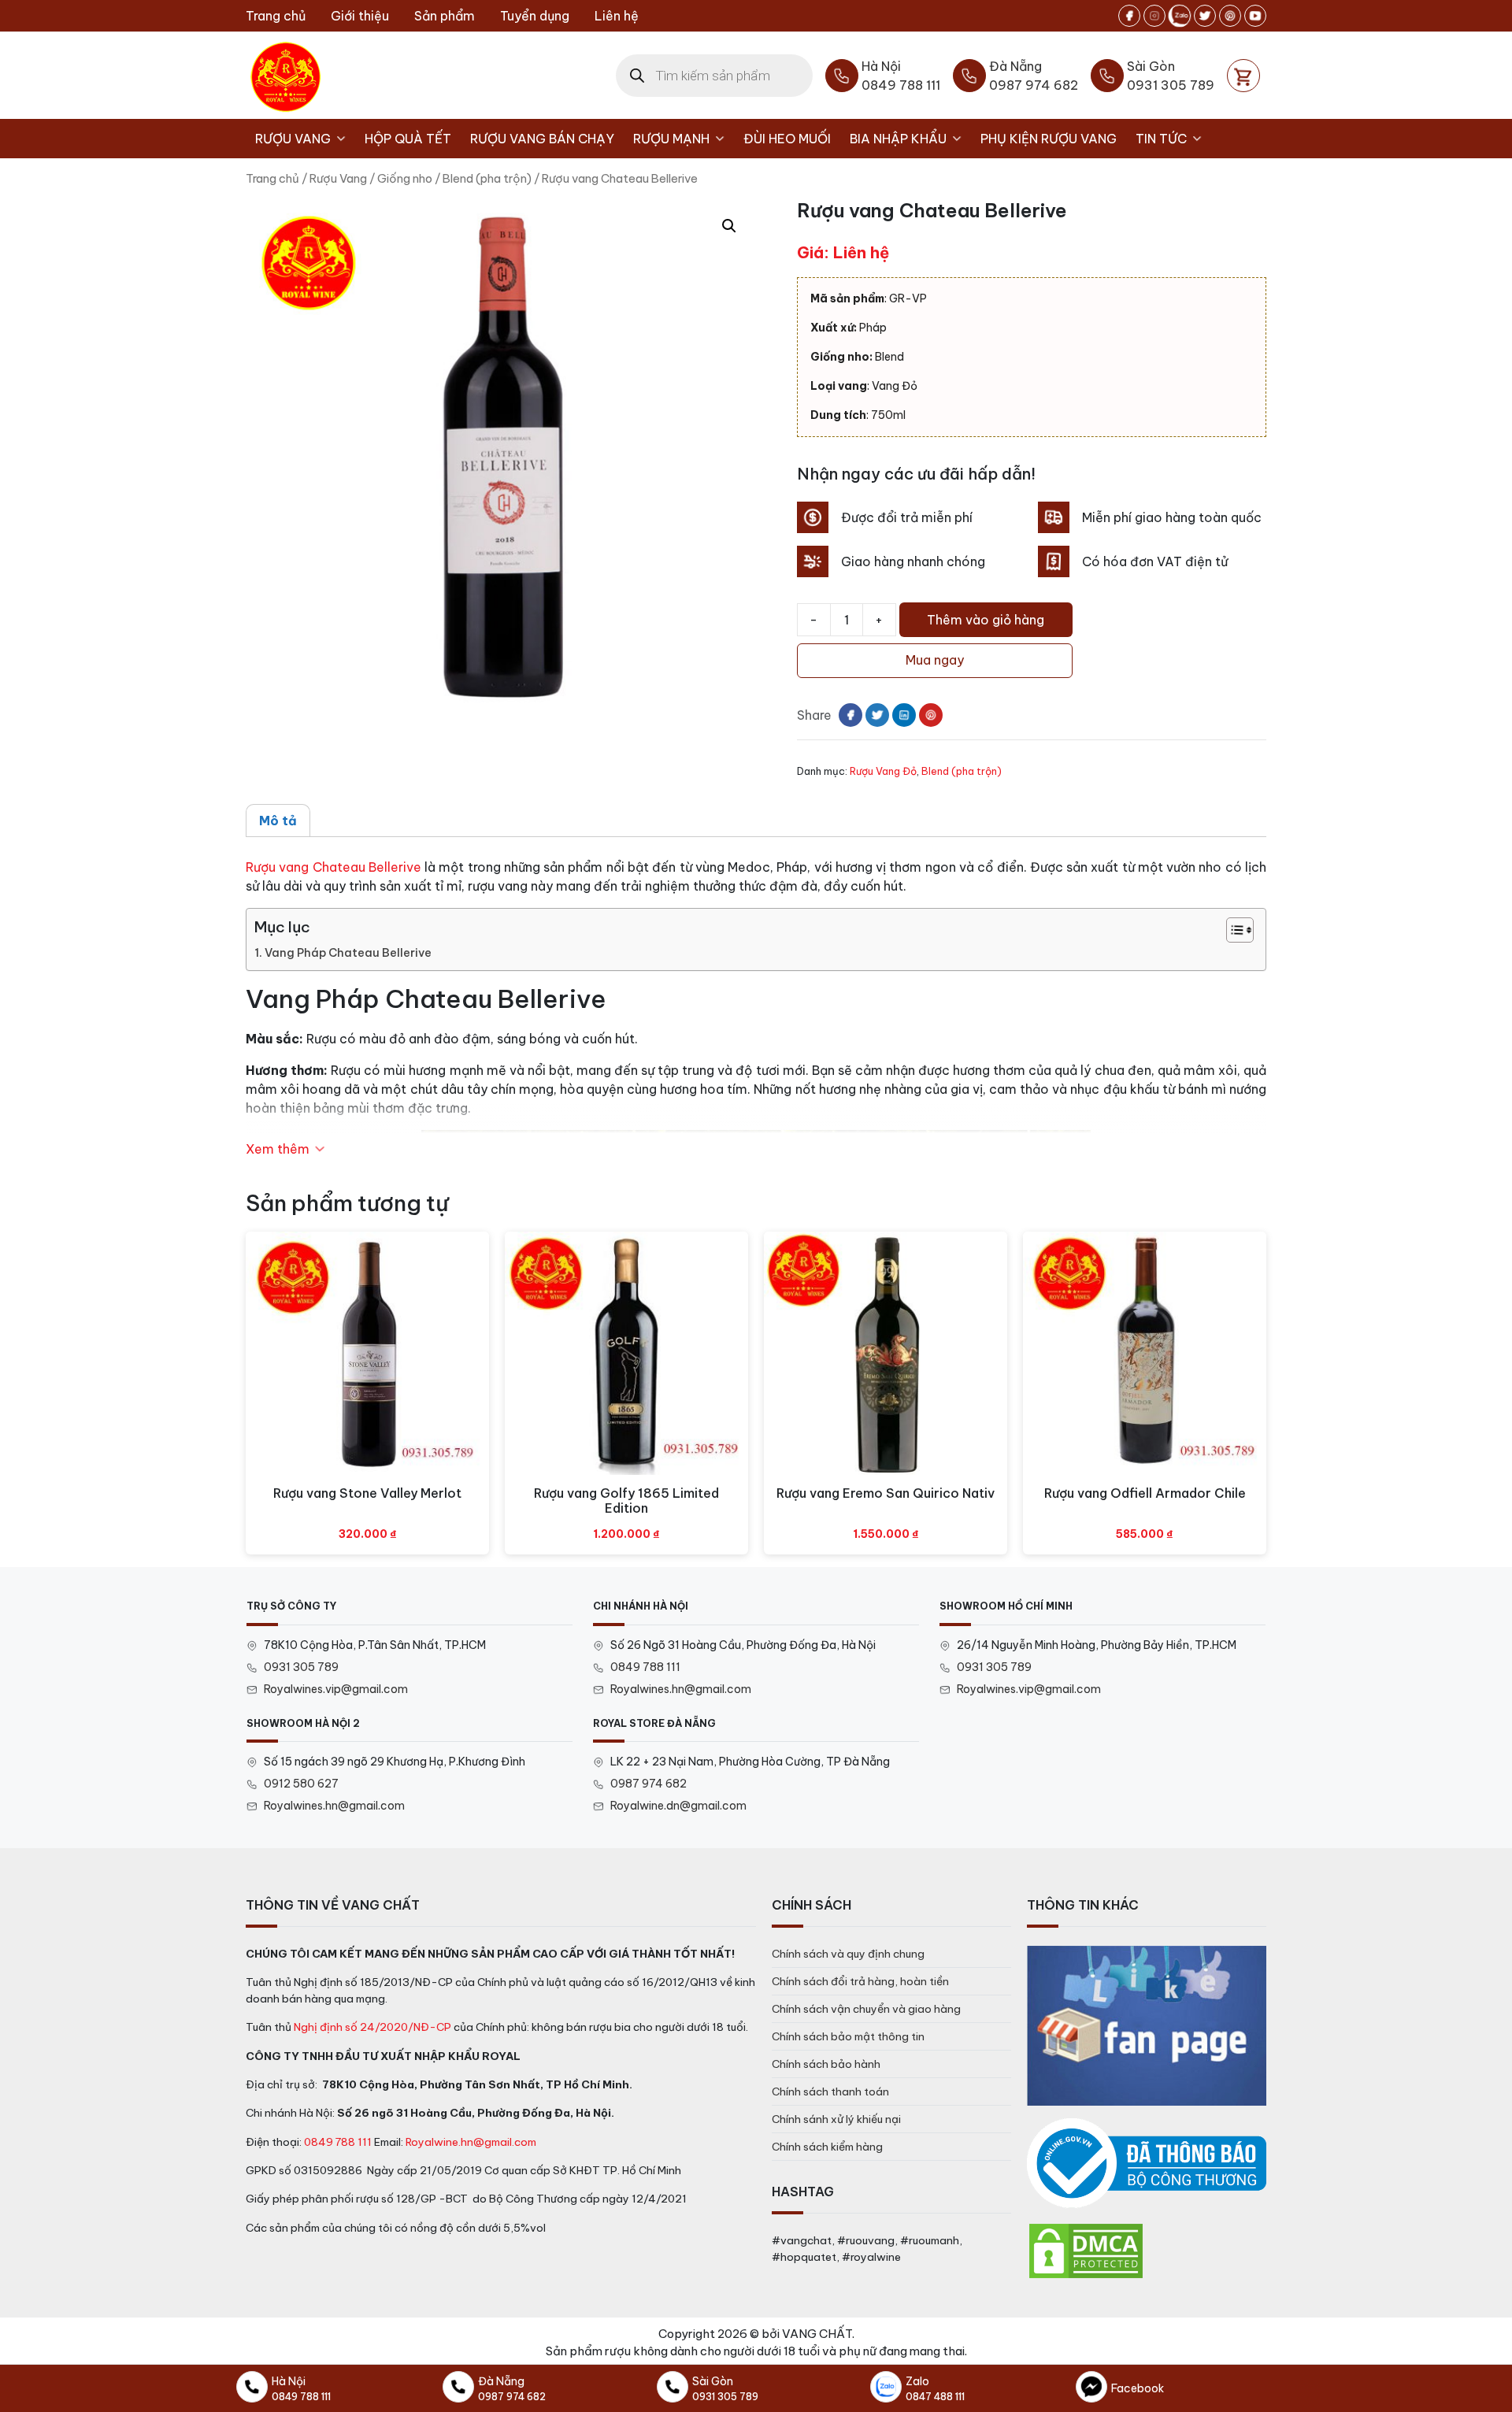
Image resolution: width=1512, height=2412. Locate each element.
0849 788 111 (645, 1667)
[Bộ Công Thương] (1147, 2164)
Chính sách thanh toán (830, 2092)
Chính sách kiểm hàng (827, 2147)
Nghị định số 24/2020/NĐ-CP (372, 2027)
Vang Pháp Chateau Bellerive (348, 953)
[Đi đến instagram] (1154, 16)
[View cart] (1243, 76)
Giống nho (405, 178)
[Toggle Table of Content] (1232, 930)
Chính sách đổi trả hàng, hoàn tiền (860, 1981)
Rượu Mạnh (671, 139)
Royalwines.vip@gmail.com (336, 1689)
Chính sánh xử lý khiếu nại (836, 2119)
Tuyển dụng (535, 16)
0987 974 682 (649, 1784)
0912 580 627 (301, 1784)
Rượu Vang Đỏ (883, 771)
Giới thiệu (360, 16)
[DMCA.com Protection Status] (1086, 2250)
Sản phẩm (445, 16)
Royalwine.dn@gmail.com (678, 1806)
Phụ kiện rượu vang (1049, 139)
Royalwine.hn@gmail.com (471, 2142)
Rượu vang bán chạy (542, 139)
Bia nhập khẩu (898, 139)
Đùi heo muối (787, 139)
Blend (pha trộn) (487, 178)
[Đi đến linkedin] (904, 715)
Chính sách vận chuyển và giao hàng (866, 2009)
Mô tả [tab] (278, 821)
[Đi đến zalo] (1180, 16)
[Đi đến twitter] (1205, 16)
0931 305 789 (301, 1667)
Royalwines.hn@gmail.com (681, 1689)
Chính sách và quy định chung (848, 1954)
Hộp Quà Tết (408, 139)
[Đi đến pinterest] (1230, 16)
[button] (729, 226)
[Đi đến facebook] (1129, 16)
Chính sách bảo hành (826, 2064)
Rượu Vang (293, 139)
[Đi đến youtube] (1255, 16)
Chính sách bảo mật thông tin (848, 2036)
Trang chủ (276, 16)
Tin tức (1161, 139)
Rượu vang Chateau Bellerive (334, 867)
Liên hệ (617, 16)
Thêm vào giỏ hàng (986, 620)
